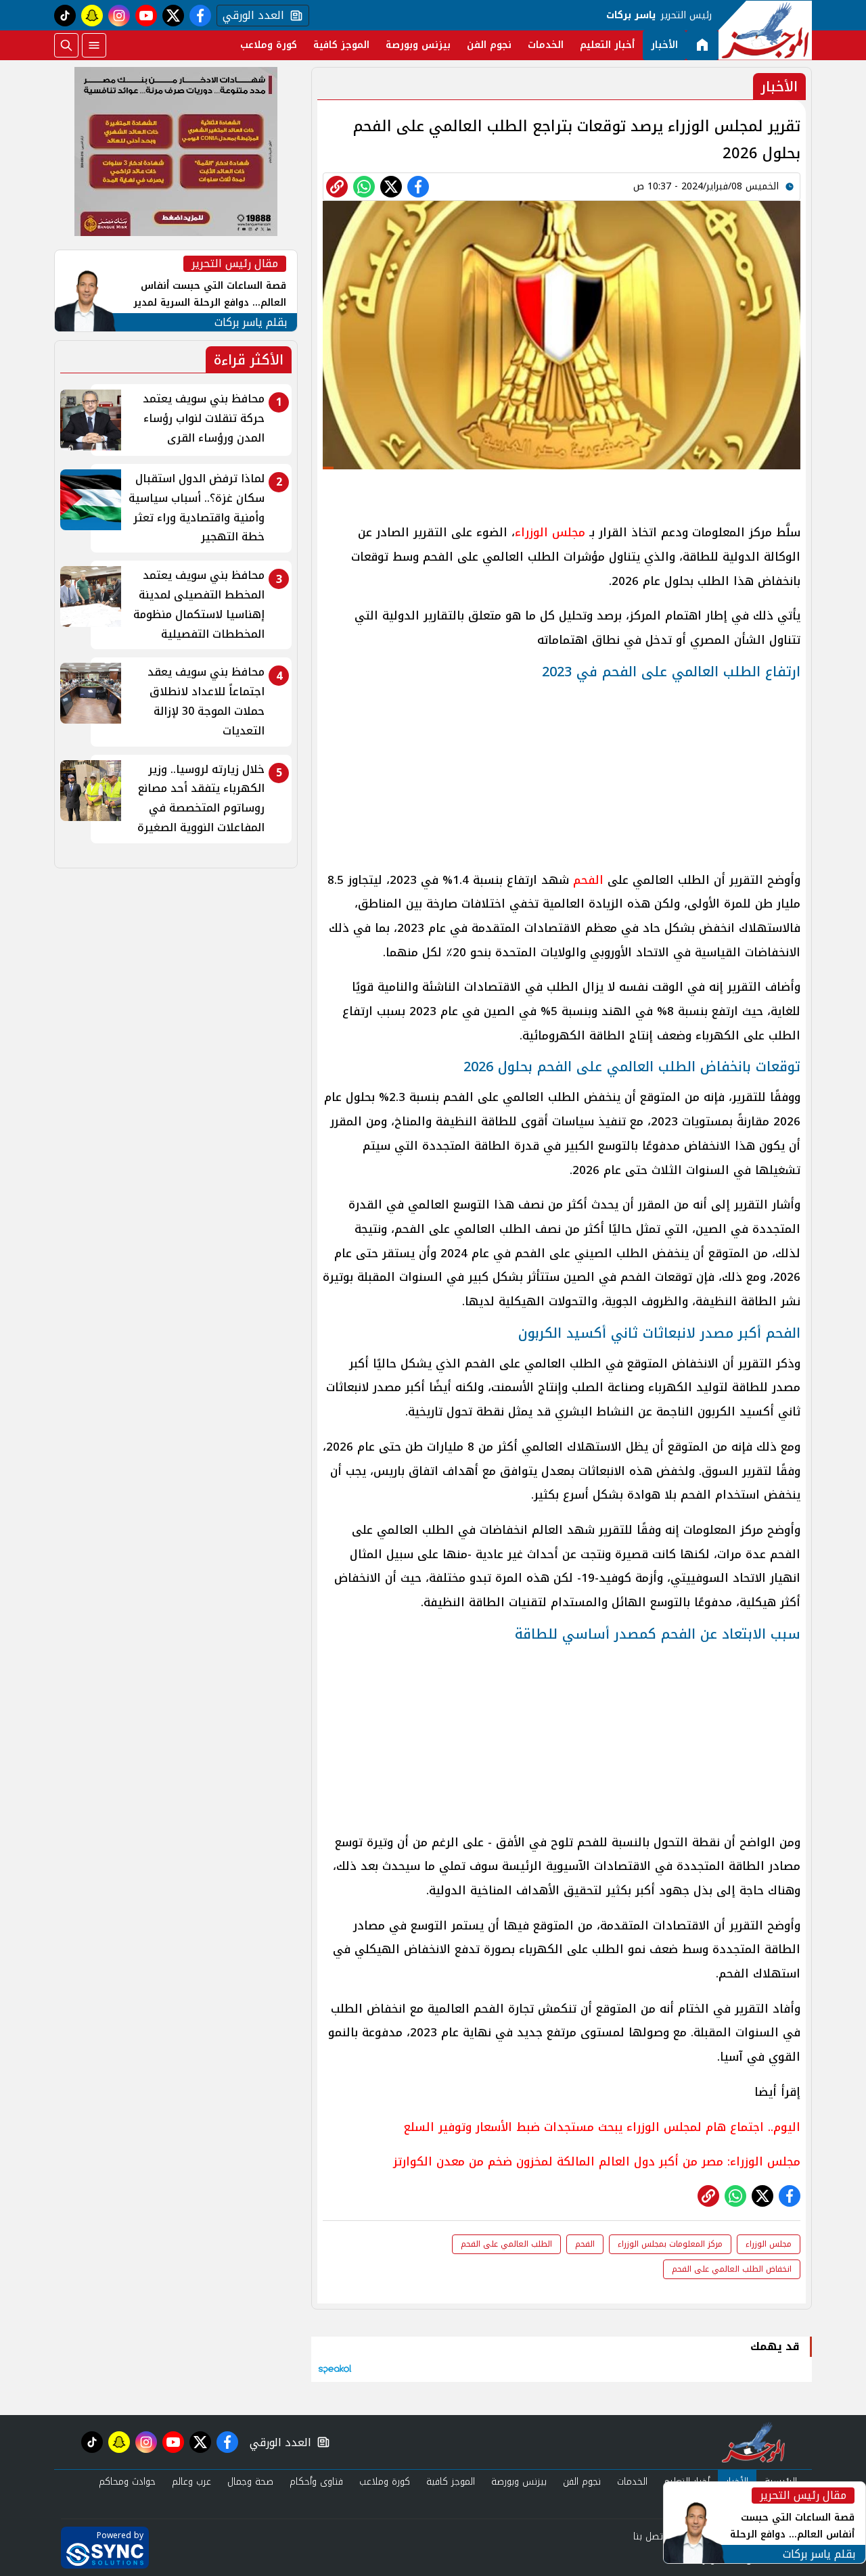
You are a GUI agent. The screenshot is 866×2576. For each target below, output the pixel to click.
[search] (66, 45)
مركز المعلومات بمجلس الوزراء (670, 2244)
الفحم (588, 880)
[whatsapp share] (364, 187)
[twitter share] (391, 187)
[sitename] (753, 2442)
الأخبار (664, 45)
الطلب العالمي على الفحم (506, 2244)
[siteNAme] (765, 30)
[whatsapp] (337, 187)
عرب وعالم (191, 2482)
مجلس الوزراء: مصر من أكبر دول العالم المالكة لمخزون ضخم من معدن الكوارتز (597, 2161)
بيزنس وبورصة (418, 45)
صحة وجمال (250, 2482)
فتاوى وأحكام (316, 2482)
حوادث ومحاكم (127, 2482)
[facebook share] (418, 187)
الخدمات (546, 45)
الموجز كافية (341, 45)
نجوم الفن (489, 45)
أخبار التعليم (607, 45)
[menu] (94, 45)
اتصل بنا (649, 2536)
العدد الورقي (250, 16)
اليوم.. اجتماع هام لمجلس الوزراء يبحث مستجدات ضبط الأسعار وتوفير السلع (602, 2127)
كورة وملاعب (269, 45)
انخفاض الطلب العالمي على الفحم (732, 2269)
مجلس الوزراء (550, 532)
